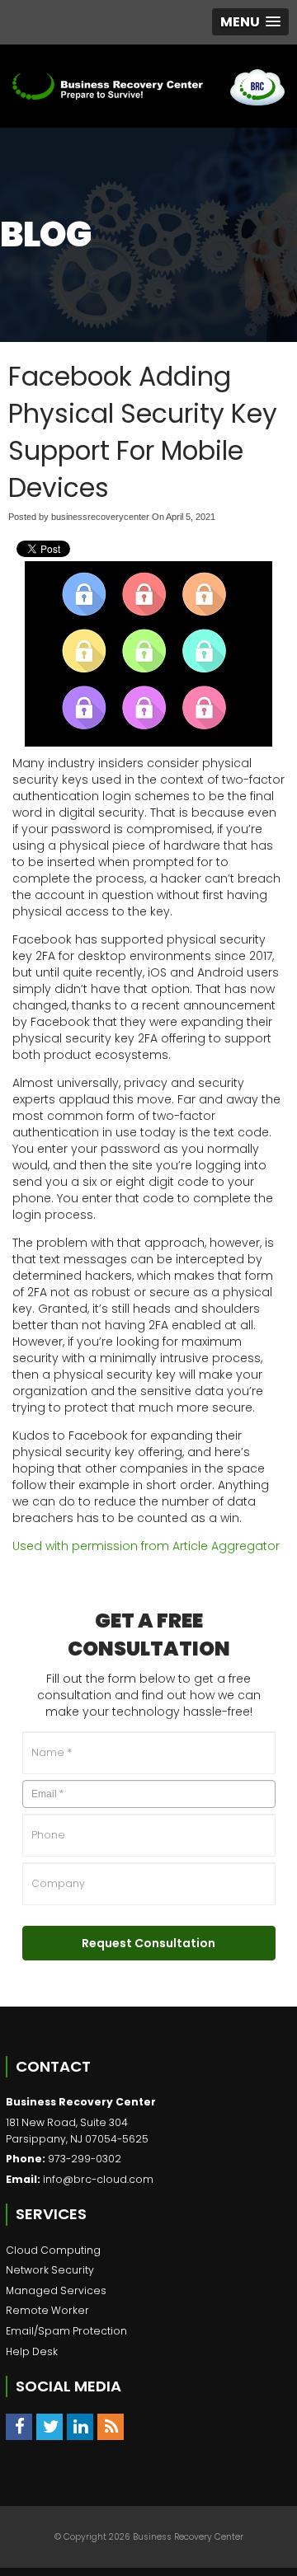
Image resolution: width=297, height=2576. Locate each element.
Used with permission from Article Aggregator (146, 1546)
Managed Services (56, 2290)
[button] (250, 22)
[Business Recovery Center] (108, 86)
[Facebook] (19, 2427)
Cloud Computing (53, 2250)
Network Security (50, 2270)
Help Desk (32, 2351)
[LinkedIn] (80, 2427)
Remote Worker (47, 2310)
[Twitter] (49, 2427)
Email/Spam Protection (66, 2331)
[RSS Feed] (111, 2427)
